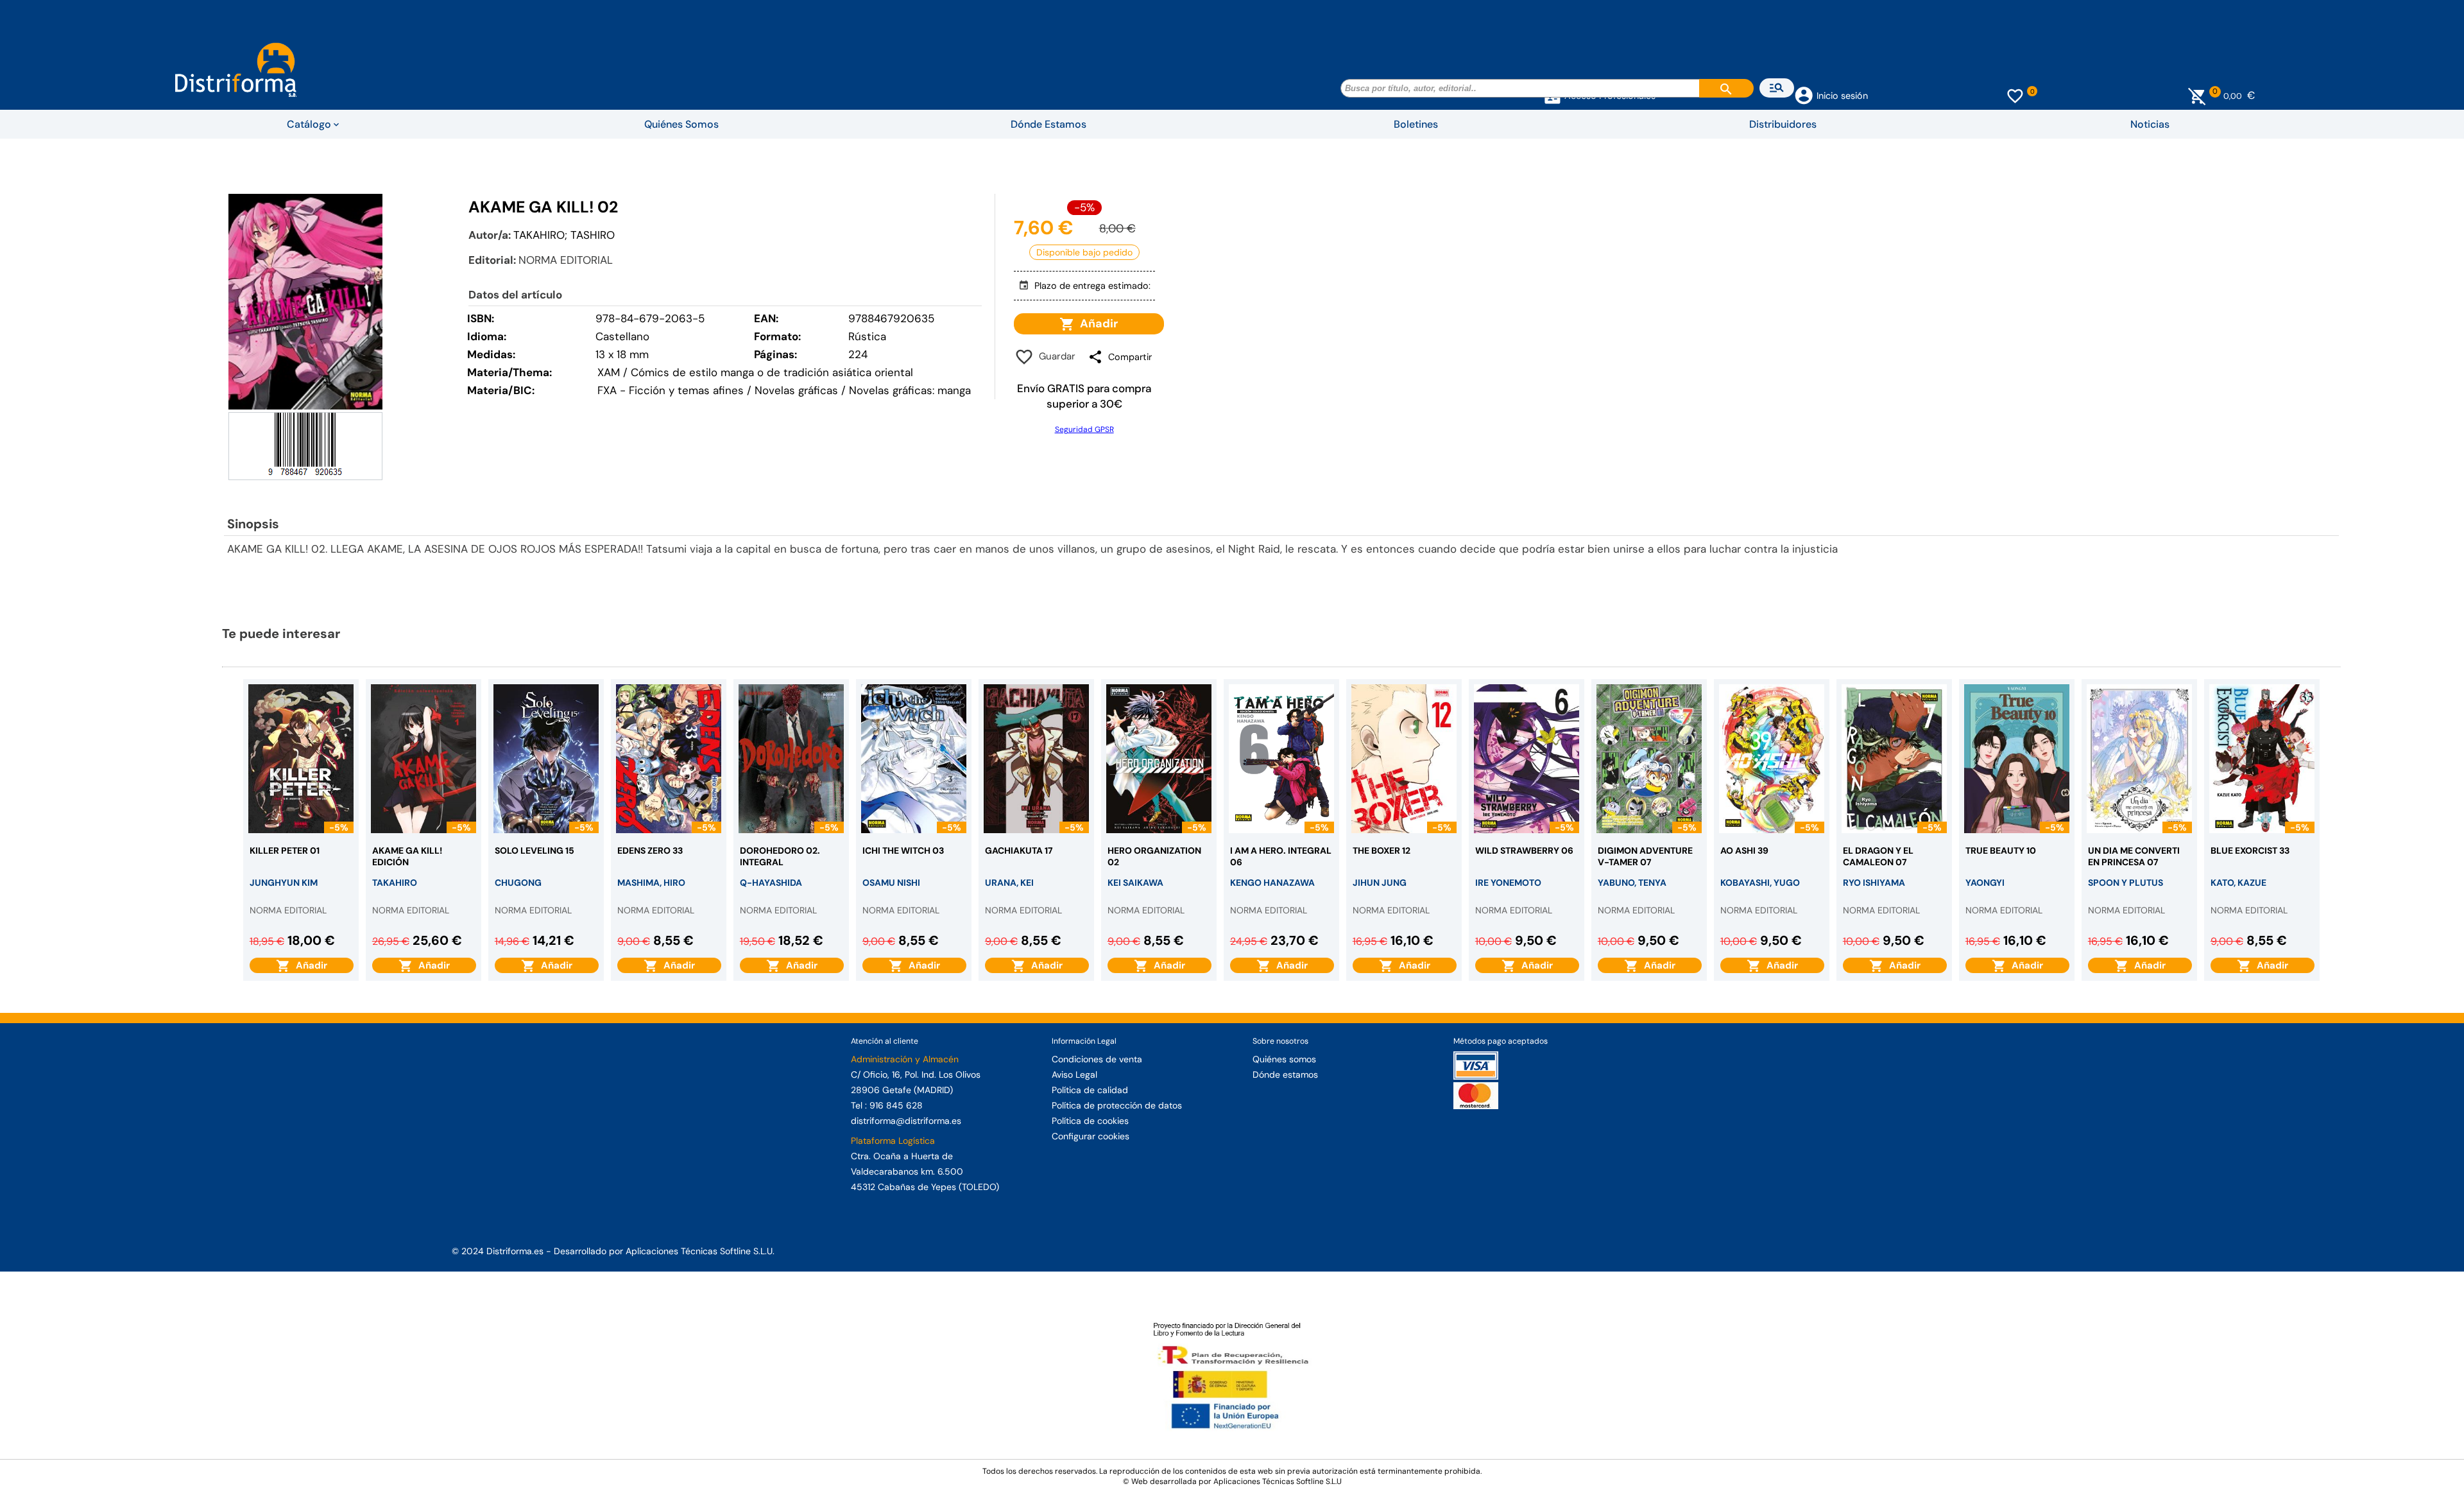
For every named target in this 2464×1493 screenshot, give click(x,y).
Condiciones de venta (1097, 1059)
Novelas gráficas (798, 390)
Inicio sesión (1842, 96)
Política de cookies (1090, 1121)
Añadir (1096, 324)
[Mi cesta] (2197, 96)
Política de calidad (1090, 1090)
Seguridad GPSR (1084, 429)
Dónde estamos (1285, 1074)
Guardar (1055, 356)
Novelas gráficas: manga (910, 390)
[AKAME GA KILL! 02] (305, 302)
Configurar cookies (1091, 1136)
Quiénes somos (1284, 1059)
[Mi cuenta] (1804, 94)
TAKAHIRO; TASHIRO (564, 235)
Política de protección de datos (1117, 1105)
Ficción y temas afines (686, 390)
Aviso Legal (1074, 1074)
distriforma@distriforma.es (906, 1121)
